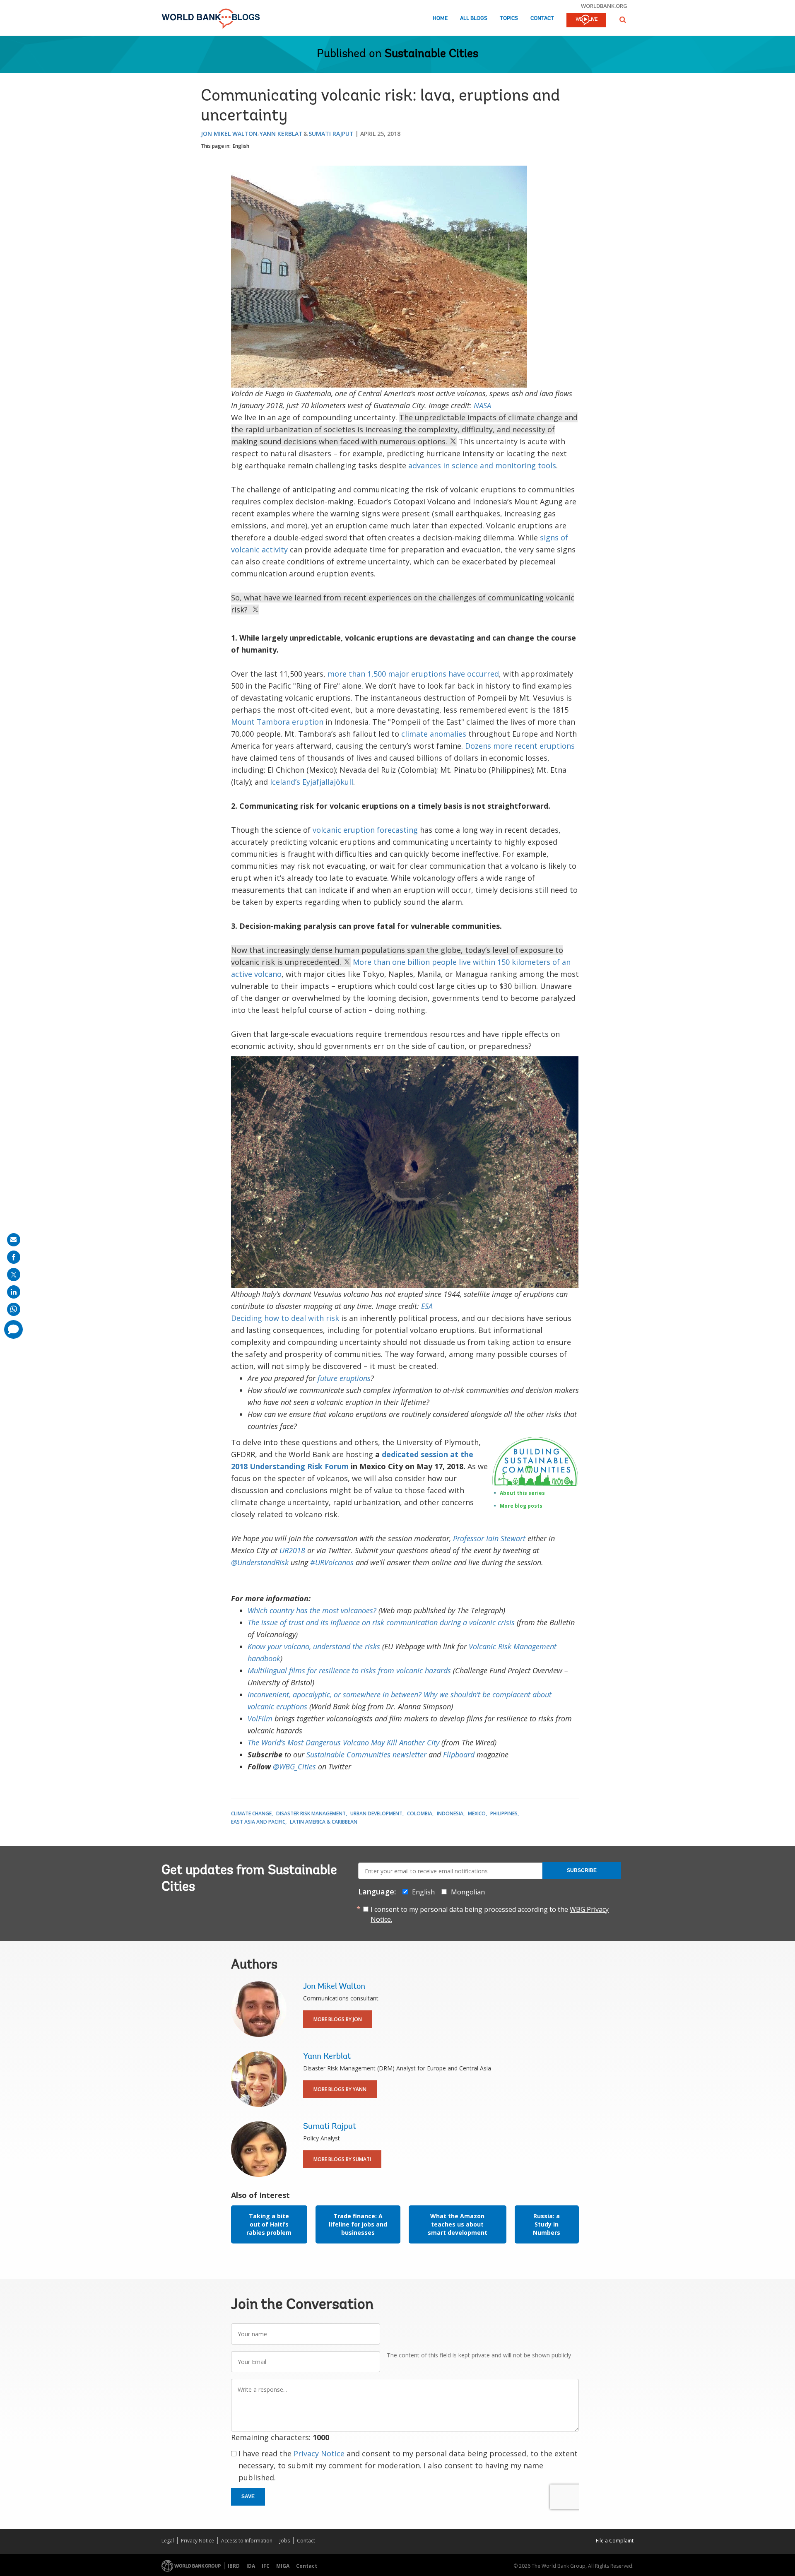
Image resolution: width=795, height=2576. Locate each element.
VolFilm (260, 1718)
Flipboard (459, 1754)
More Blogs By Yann (340, 2089)
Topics (509, 18)
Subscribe (582, 1870)
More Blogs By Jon (338, 2019)
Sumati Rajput (331, 134)
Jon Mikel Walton (229, 134)
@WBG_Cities (294, 1766)
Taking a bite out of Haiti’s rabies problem (269, 2224)
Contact (542, 18)
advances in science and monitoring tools (482, 465)
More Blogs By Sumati (342, 2159)
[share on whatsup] (14, 1309)
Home (440, 18)
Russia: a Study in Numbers (547, 2224)
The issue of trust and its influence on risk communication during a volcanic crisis (381, 1622)
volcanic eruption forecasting (365, 830)
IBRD (234, 2566)
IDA (251, 2566)
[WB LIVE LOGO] (586, 21)
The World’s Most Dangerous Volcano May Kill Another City (343, 1742)
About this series (522, 1493)
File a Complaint (615, 2541)
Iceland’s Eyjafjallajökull (312, 782)
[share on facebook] (14, 1257)
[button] (623, 20)
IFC (266, 2566)
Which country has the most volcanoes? (312, 1610)
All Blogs (474, 18)
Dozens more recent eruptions (520, 746)
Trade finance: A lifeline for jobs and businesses (358, 2224)
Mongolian (468, 1892)
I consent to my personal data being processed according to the (490, 1914)
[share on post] (14, 1275)
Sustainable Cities (431, 54)
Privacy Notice (319, 2453)
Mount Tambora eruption (277, 722)
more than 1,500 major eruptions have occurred (413, 674)
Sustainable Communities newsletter (366, 1754)
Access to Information (247, 2541)
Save (248, 2496)
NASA (482, 405)
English (241, 146)
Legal (168, 2541)
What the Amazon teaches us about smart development (458, 2224)
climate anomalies (434, 734)
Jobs (285, 2541)
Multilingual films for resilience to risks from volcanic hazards (349, 1670)
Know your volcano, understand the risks (314, 1646)
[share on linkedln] (14, 1292)
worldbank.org (604, 6)
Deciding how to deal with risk (285, 1318)
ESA (427, 1306)
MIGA (283, 2566)
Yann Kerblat (281, 134)
